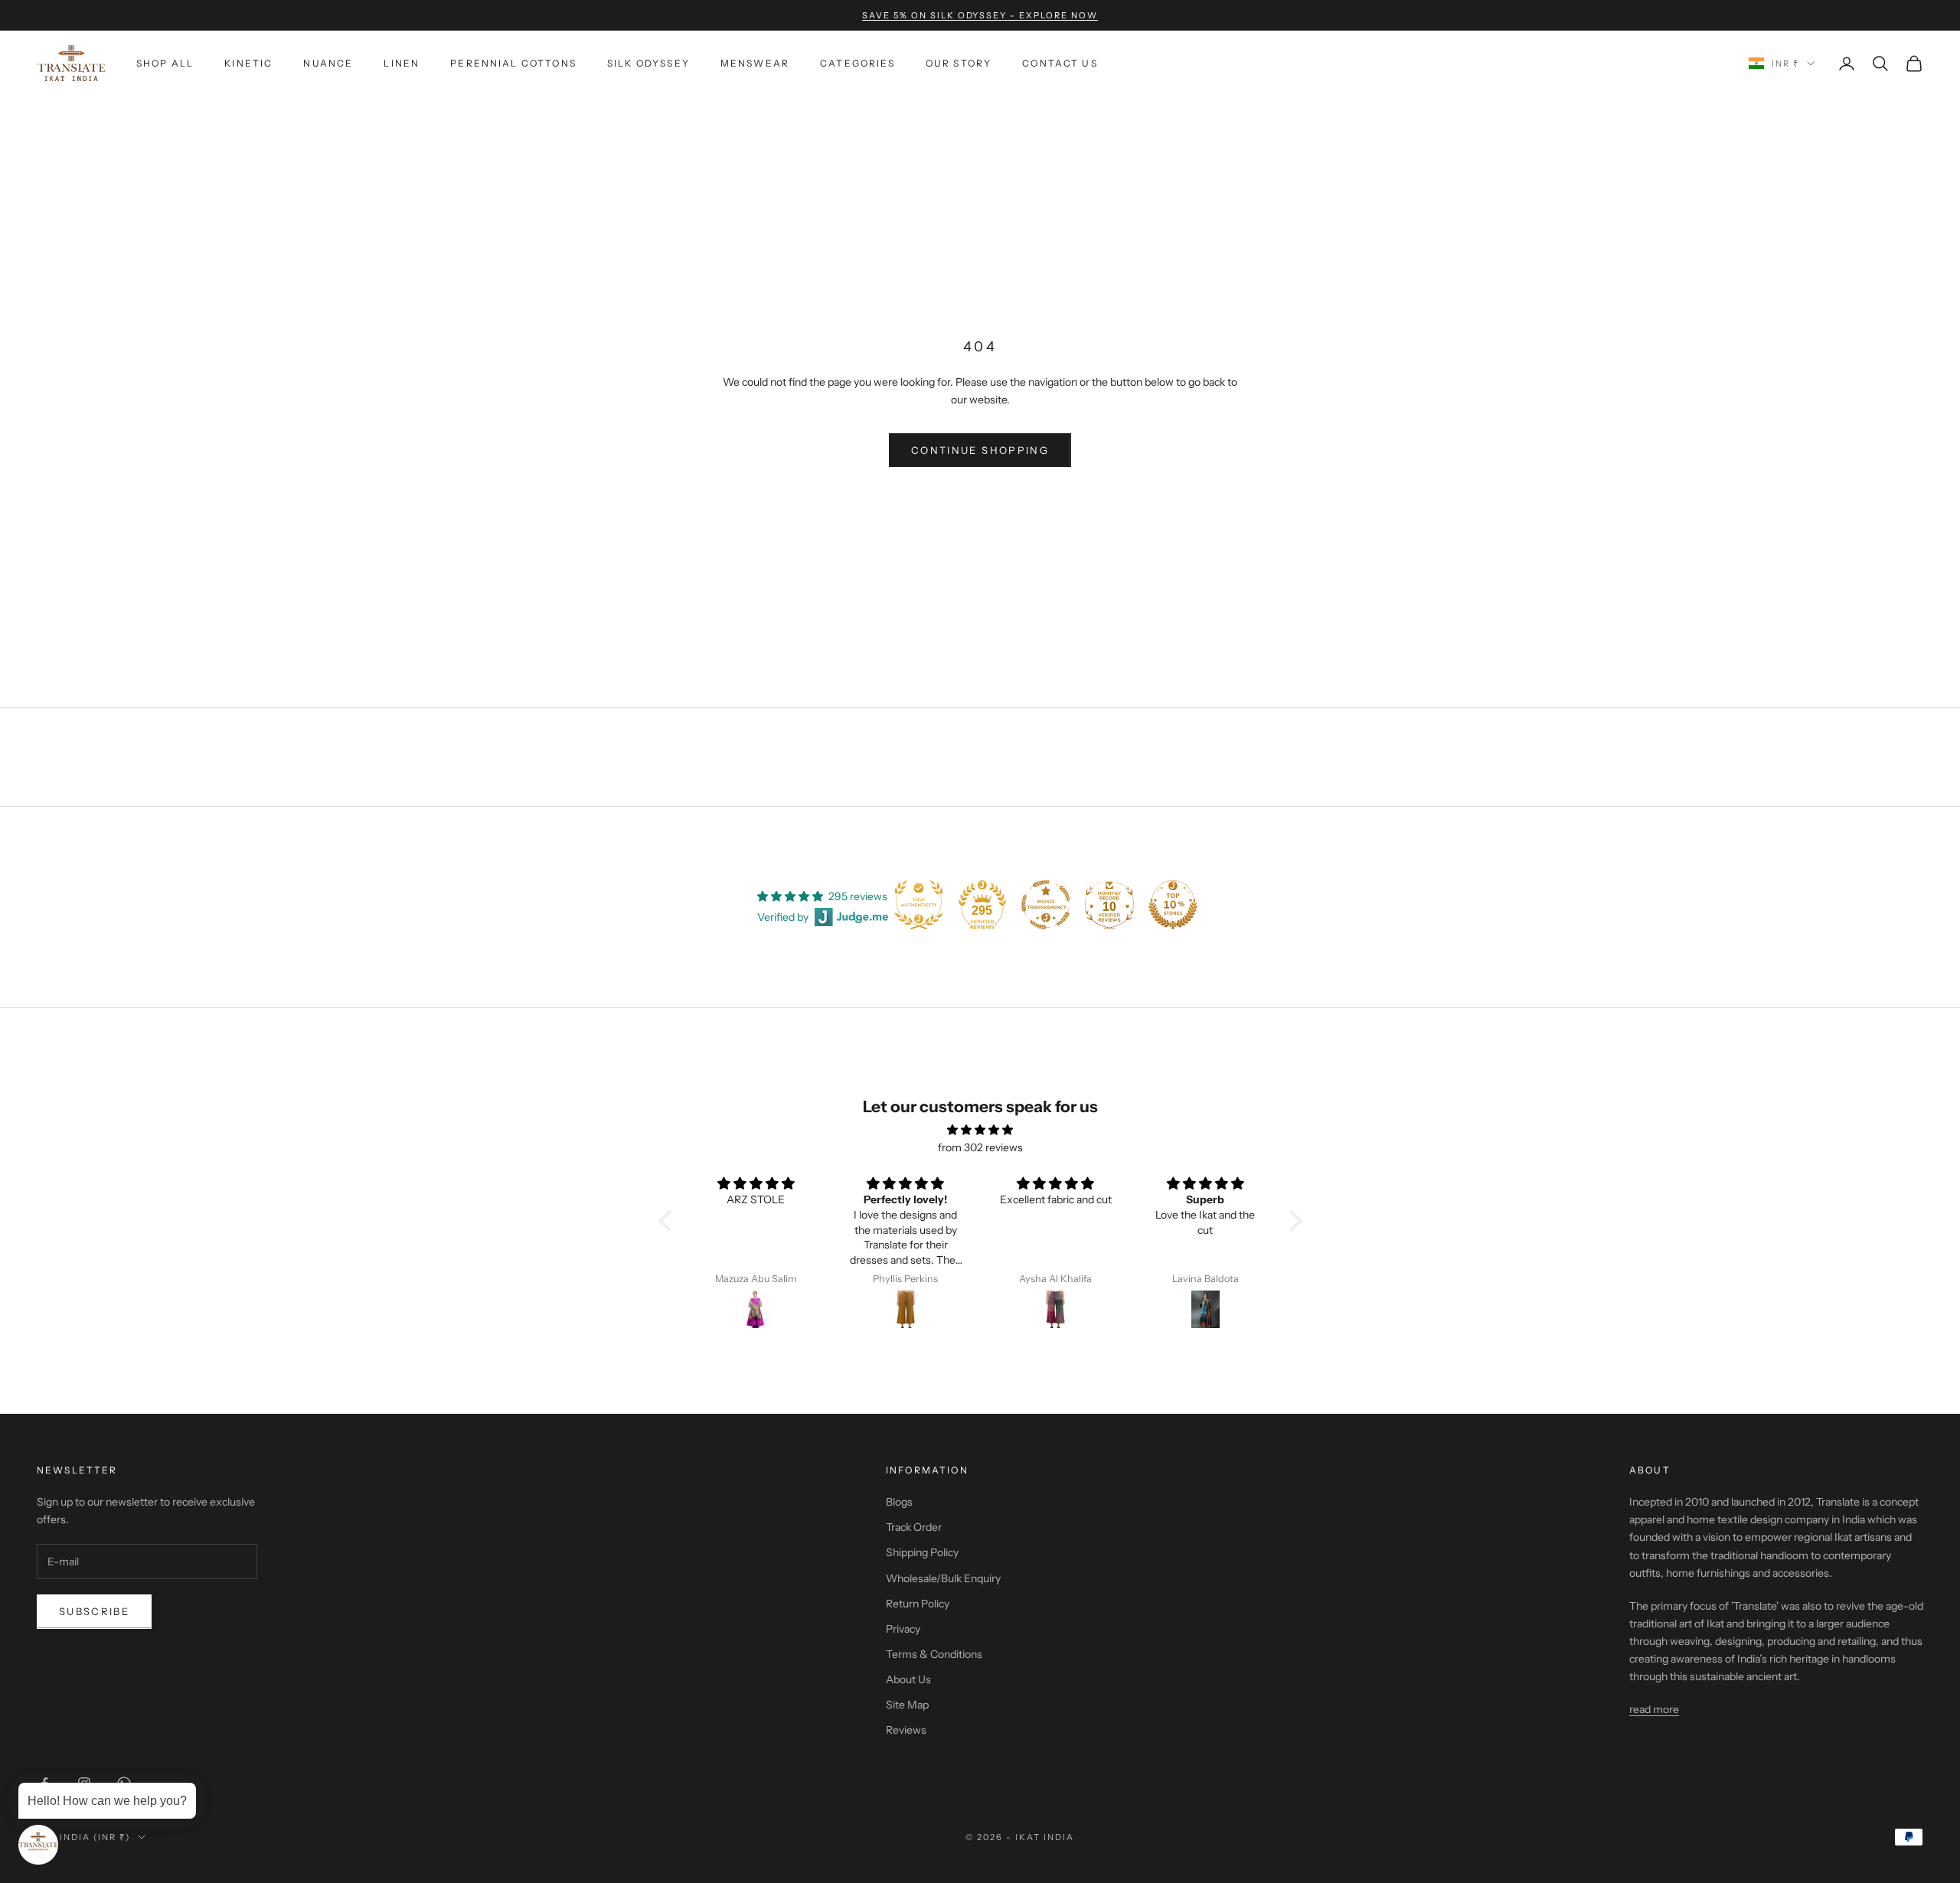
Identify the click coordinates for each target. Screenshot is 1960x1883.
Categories (857, 63)
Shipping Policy (922, 1552)
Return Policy (918, 1604)
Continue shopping (980, 450)
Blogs (899, 1502)
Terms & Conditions (934, 1654)
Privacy (903, 1629)
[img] (980, 1130)
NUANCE (328, 63)
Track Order (914, 1527)
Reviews (906, 1730)
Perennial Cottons (513, 63)
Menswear (755, 63)
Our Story (959, 63)
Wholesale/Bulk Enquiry (943, 1578)
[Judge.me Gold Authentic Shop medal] (919, 905)
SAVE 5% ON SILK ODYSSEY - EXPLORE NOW (980, 15)
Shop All (165, 63)
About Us (908, 1679)
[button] (668, 1221)
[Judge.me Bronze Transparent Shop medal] (1046, 905)
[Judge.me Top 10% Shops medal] (1173, 905)
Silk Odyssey (648, 63)
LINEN (402, 63)
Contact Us (1060, 63)
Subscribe (94, 1611)
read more (1654, 1709)
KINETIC (248, 63)
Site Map (907, 1705)
